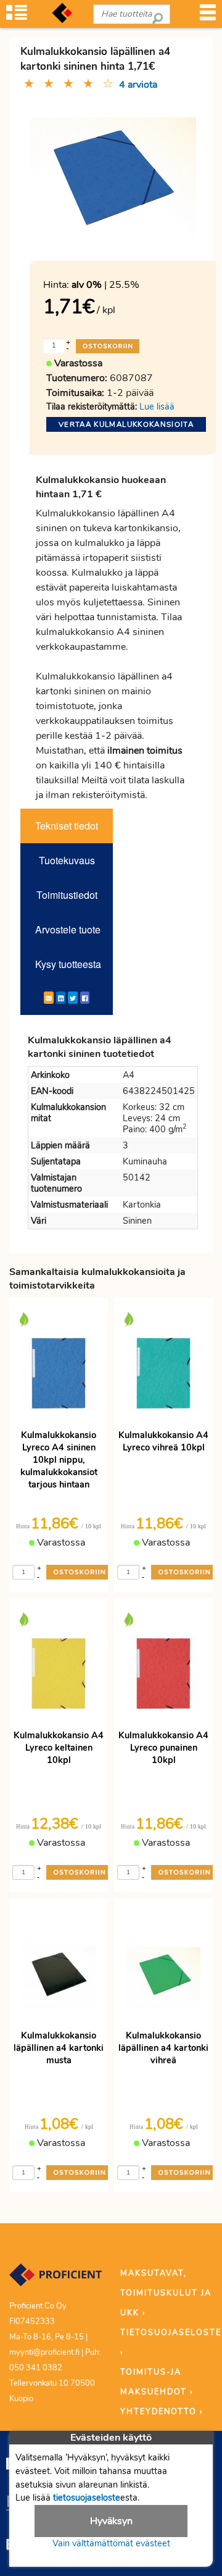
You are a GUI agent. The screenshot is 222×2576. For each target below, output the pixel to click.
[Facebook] (85, 998)
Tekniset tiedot (67, 826)
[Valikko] (208, 16)
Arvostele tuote (68, 929)
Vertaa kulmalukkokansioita (126, 424)
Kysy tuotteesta (68, 964)
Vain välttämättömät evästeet (111, 2543)
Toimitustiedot (67, 895)
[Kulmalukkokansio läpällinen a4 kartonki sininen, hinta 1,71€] (113, 176)
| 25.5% (105, 285)
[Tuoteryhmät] (17, 16)
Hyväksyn (111, 2521)
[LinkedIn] (61, 998)
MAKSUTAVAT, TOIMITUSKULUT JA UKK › (166, 2293)
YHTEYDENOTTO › (162, 2412)
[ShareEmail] (49, 998)
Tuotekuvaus (67, 860)
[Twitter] (73, 998)
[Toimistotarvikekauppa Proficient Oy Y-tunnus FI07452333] (55, 2280)
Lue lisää (157, 406)
